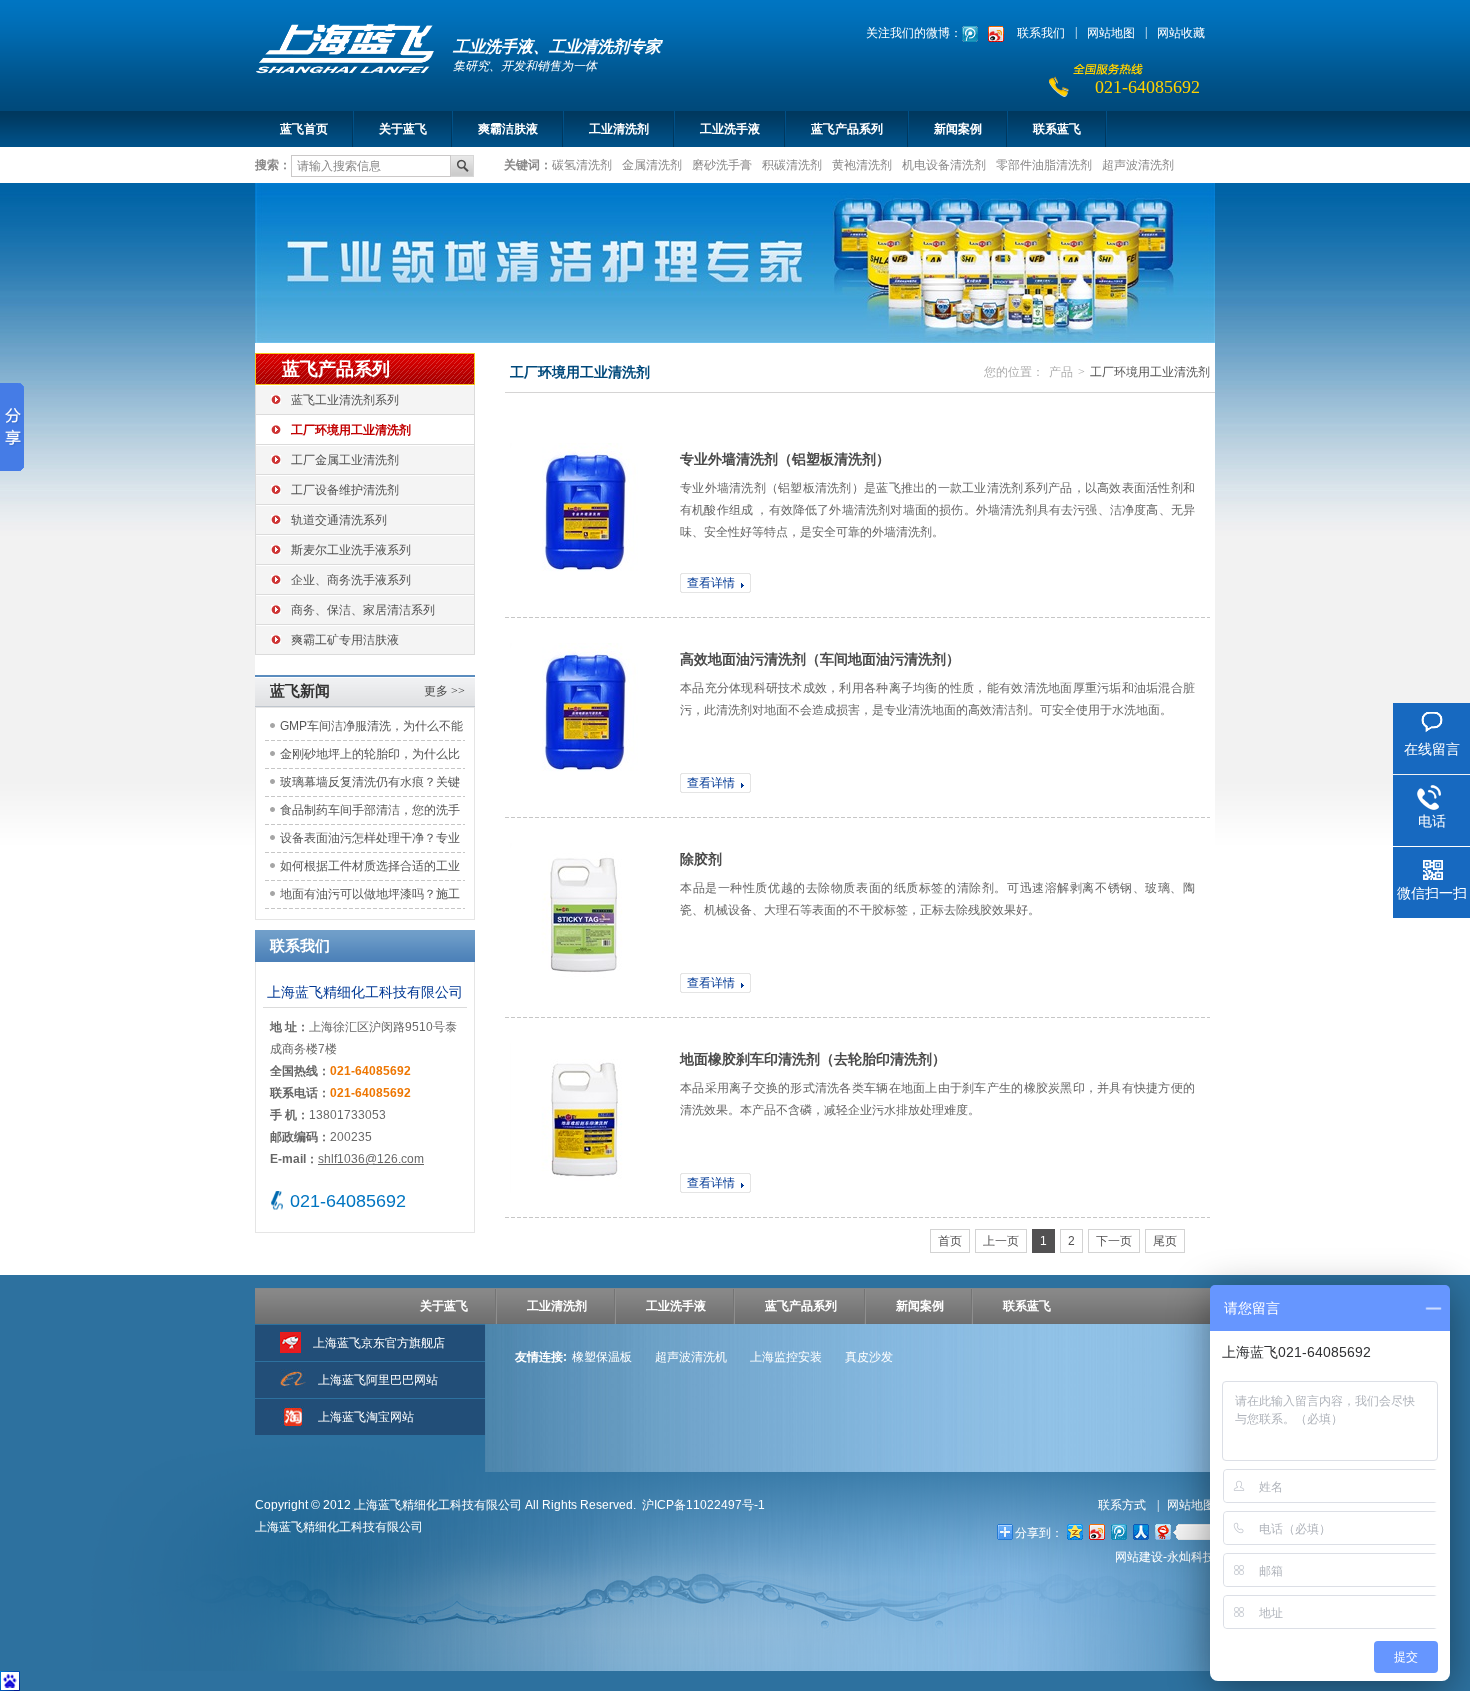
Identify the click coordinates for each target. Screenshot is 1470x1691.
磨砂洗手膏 (722, 164)
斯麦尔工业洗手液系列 (351, 550)
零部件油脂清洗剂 (1044, 164)
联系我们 (1041, 33)
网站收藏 (1181, 33)
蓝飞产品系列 (847, 129)
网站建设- (1165, 1557)
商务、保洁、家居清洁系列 (363, 610)
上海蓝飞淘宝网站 (366, 1417)
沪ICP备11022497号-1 (703, 1505)
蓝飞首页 (304, 129)
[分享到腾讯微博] (1118, 1531)
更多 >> (444, 691)
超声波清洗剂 (1138, 164)
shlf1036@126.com (371, 1159)
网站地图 (1111, 33)
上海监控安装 (786, 1357)
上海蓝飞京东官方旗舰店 (379, 1343)
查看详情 (711, 583)
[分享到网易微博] (1162, 1531)
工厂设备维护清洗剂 (345, 490)
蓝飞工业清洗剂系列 (345, 400)
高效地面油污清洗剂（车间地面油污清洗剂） (820, 659)
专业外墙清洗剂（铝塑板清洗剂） (785, 459)
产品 (1061, 372)
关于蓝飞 (403, 129)
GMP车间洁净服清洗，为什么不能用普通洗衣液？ (371, 729)
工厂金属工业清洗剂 (345, 460)
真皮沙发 (869, 1357)
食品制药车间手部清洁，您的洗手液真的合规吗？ (370, 813)
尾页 (1165, 1241)
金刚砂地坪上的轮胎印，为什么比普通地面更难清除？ (370, 757)
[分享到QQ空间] (1074, 1531)
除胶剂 (701, 859)
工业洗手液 (730, 129)
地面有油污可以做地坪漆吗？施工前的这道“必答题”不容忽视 (370, 897)
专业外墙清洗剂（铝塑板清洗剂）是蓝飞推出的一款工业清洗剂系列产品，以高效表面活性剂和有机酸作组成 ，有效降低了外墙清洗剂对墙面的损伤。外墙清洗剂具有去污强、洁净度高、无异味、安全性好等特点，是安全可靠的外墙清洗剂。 (937, 510)
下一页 (1114, 1241)
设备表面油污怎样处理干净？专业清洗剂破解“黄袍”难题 (370, 841)
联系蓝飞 (1057, 129)
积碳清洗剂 (792, 164)
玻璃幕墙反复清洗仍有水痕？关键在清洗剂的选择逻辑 (370, 785)
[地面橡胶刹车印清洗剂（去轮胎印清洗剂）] (585, 1117)
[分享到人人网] (1140, 1531)
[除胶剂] (585, 917)
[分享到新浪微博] (1096, 1531)
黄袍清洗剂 (862, 164)
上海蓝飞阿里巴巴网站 (378, 1380)
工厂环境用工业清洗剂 (351, 430)
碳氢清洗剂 (582, 164)
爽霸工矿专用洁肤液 (345, 640)
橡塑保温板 (602, 1357)
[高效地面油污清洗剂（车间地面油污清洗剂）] (585, 717)
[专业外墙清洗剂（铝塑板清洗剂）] (585, 517)
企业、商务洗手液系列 (351, 580)
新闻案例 (958, 129)
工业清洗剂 (619, 129)
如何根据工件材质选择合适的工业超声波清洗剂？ (370, 869)
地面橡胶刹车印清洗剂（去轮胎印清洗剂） (813, 1059)
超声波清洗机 (691, 1357)
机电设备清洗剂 (944, 164)
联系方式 (1123, 1505)
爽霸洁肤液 (508, 129)
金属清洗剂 (652, 164)
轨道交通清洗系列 (339, 520)
